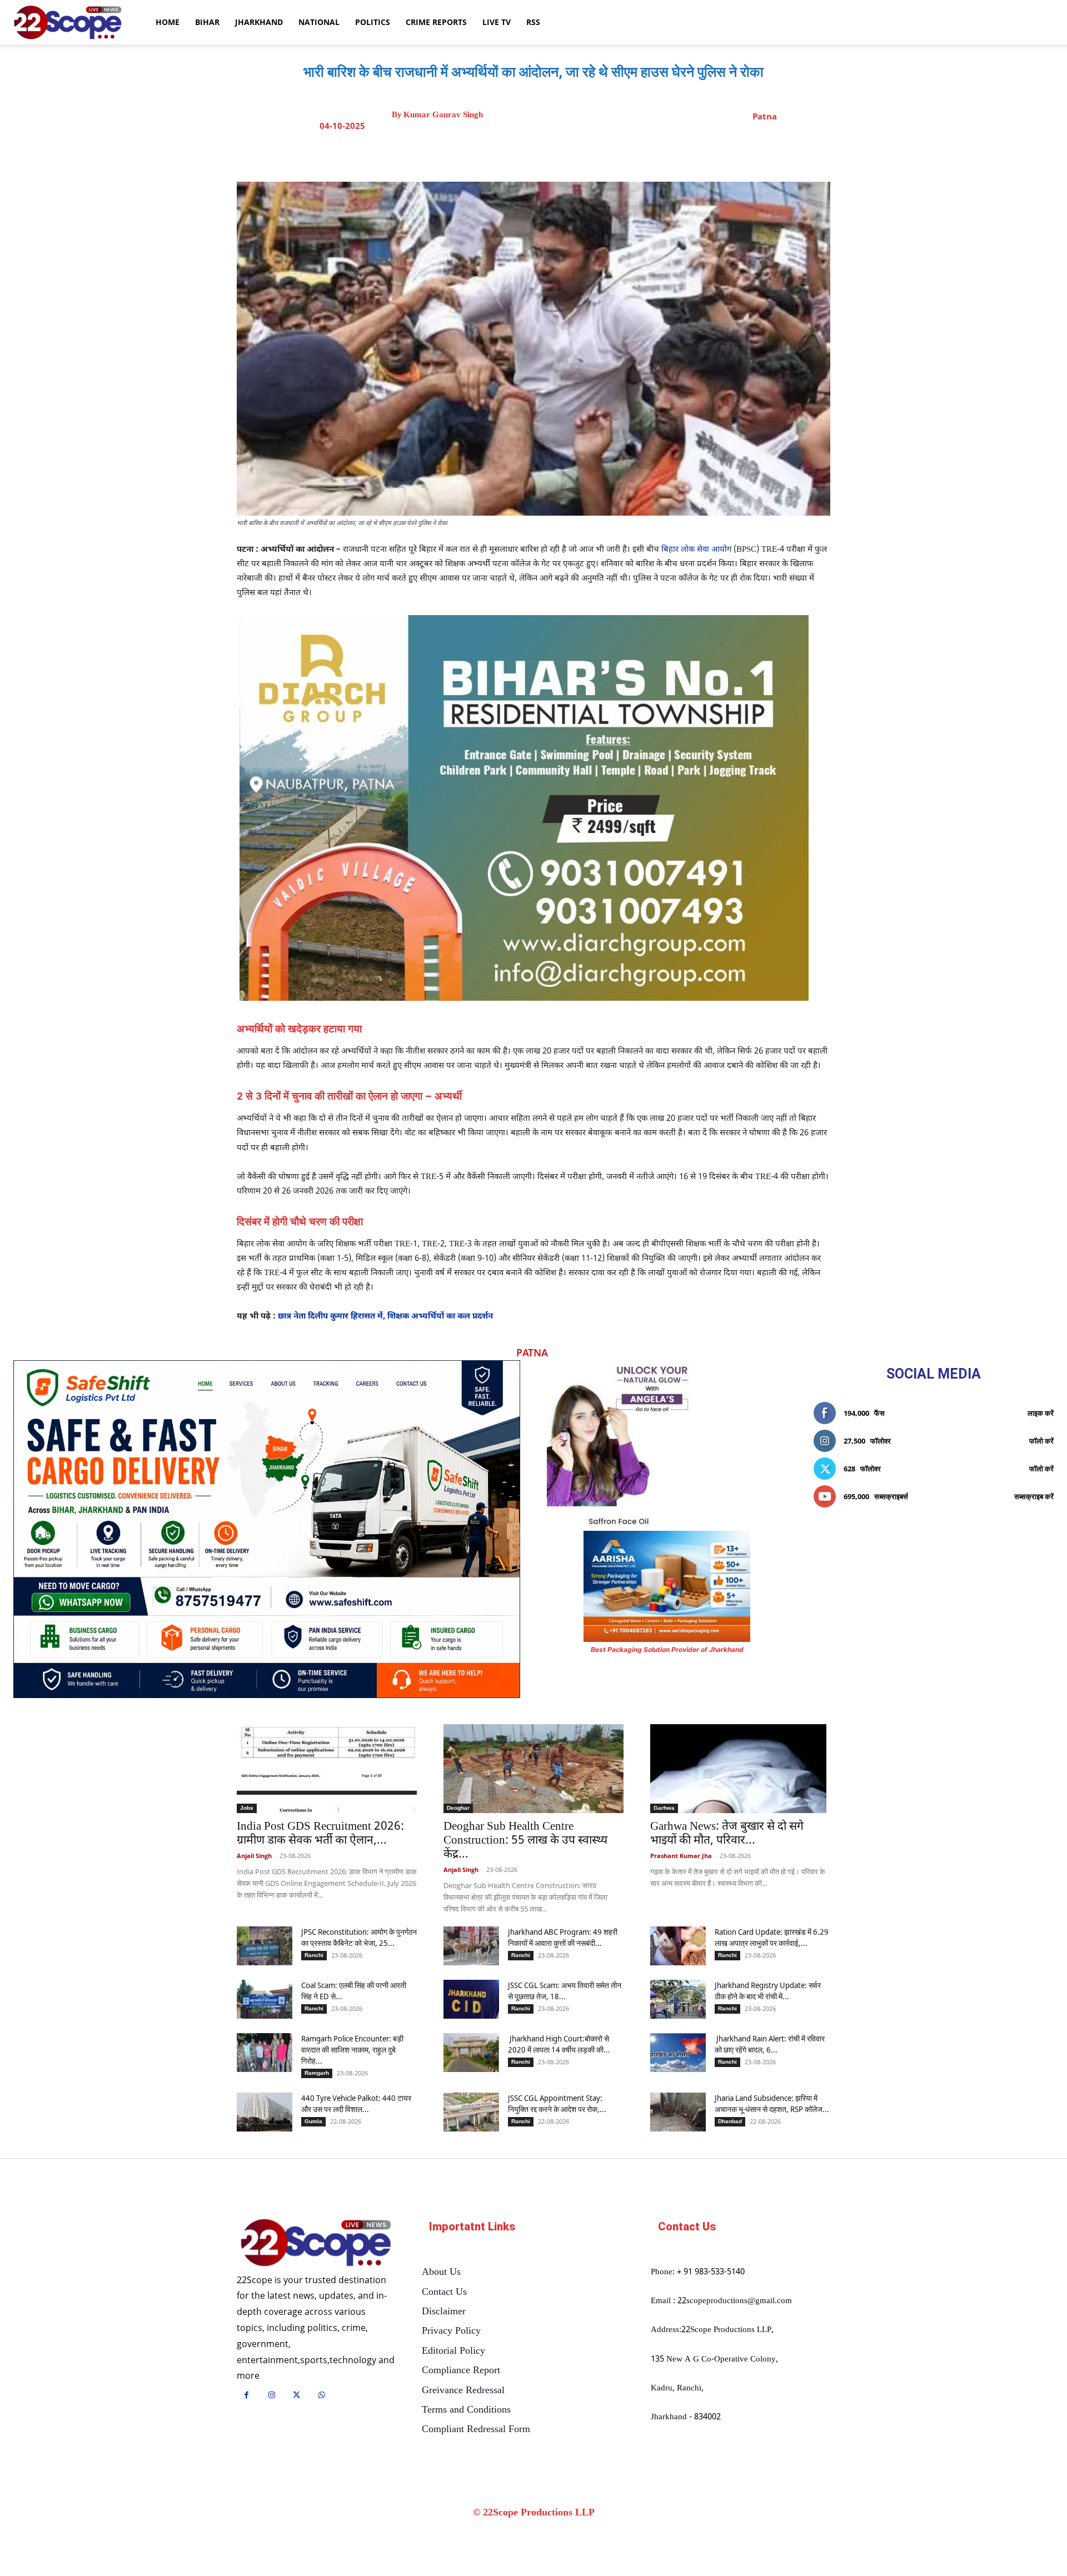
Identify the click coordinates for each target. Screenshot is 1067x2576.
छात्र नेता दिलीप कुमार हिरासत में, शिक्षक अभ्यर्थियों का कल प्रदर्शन (385, 1317)
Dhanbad (730, 2121)
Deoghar (458, 1808)
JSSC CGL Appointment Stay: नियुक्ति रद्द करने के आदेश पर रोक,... (557, 2103)
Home (168, 22)
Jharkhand (259, 22)
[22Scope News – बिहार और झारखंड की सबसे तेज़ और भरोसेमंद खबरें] (316, 2243)
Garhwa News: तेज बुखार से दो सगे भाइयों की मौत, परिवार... (727, 1834)
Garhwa (664, 1808)
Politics (373, 22)
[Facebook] (505, 154)
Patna (765, 116)
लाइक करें (1041, 1413)
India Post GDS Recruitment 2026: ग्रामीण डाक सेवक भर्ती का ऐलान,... (320, 1834)
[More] (634, 154)
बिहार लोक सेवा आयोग (696, 550)
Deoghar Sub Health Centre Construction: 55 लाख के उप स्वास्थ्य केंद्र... (525, 1841)
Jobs (247, 1808)
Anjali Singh (254, 1856)
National (319, 22)
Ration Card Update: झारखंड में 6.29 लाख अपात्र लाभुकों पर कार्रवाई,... (772, 1937)
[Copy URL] (607, 154)
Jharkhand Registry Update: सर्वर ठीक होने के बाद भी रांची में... (768, 1991)
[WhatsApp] (582, 154)
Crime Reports (436, 22)
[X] (531, 154)
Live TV (497, 22)
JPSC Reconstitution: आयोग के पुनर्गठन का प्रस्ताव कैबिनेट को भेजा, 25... (359, 1937)
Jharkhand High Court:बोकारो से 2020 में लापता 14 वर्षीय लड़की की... (559, 2044)
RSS (533, 22)
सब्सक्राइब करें (1034, 1496)
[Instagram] (271, 2396)
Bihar (207, 22)
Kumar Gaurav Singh (443, 115)
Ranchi (314, 1955)
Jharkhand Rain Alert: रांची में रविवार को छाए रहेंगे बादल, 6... (770, 2044)
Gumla (313, 2121)
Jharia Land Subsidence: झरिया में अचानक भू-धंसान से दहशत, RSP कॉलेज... (772, 2103)
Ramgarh (317, 2073)
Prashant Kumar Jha (681, 1856)
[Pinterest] (556, 154)
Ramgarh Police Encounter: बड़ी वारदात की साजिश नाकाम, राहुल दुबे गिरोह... (352, 2050)
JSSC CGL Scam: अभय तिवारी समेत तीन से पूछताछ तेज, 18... (565, 1991)
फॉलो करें (1041, 1441)
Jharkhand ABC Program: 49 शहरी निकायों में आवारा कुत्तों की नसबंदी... (563, 1937)
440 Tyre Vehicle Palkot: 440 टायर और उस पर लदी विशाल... (356, 2103)
